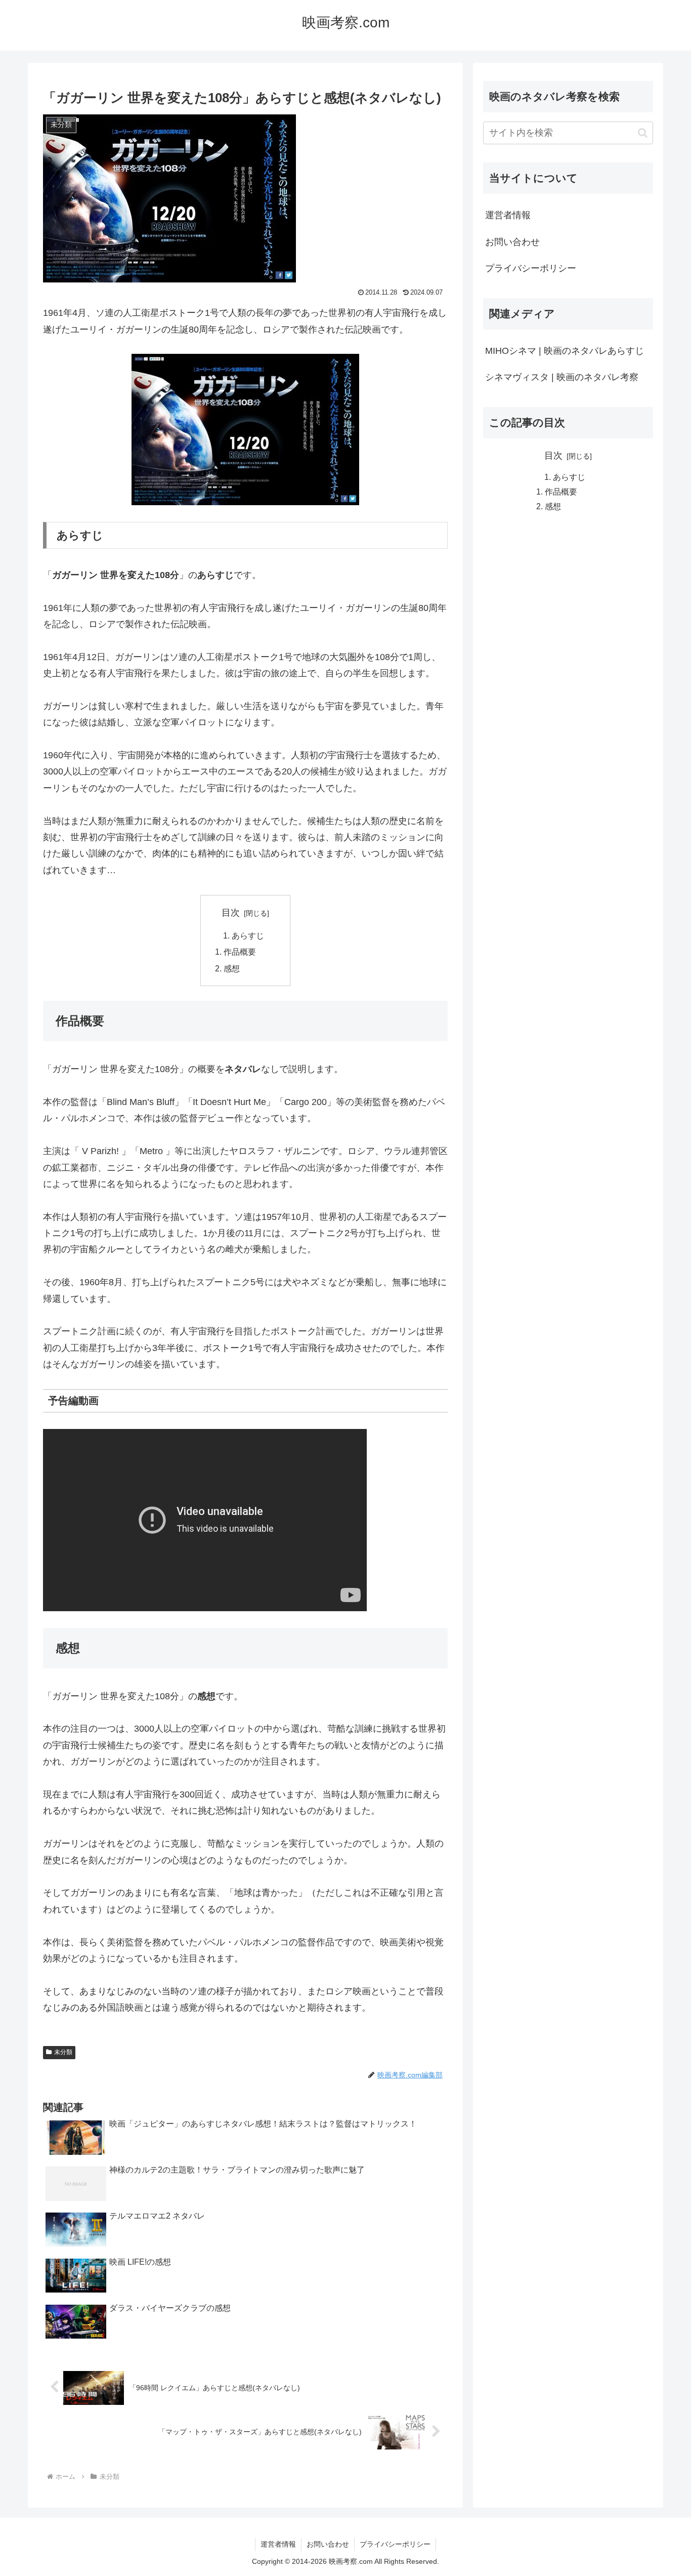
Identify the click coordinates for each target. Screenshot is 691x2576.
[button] (643, 133)
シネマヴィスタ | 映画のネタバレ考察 (562, 377)
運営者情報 (508, 215)
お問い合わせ (512, 242)
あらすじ (248, 935)
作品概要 (240, 952)
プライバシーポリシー (531, 268)
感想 (232, 968)
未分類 (63, 2052)
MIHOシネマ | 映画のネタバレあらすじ (565, 351)
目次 (231, 913)
